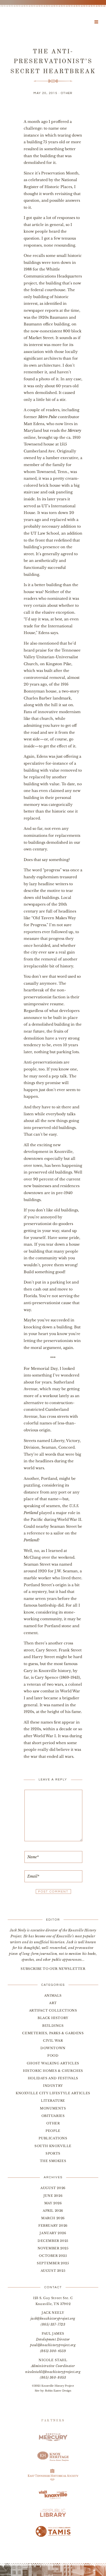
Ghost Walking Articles (53, 2063)
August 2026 (53, 2188)
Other (67, 93)
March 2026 (53, 2218)
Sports (53, 2153)
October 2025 (53, 2256)
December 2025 (53, 2241)
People (53, 2131)
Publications (53, 2138)
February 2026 (53, 2226)
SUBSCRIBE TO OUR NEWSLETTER (53, 1969)
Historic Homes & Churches (53, 2071)
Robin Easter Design (58, 2391)
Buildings (53, 2026)
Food (53, 2055)
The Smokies (53, 2161)
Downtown (53, 2048)
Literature (53, 2101)
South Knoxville (53, 2146)
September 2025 (53, 2263)
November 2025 (53, 2248)
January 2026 (53, 2233)
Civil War (53, 2041)
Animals (53, 1995)
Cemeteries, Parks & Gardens (53, 2033)
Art (53, 2003)
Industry (53, 2086)
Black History (53, 2018)
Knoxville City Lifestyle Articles (53, 2093)
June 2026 (53, 2196)
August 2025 (53, 2271)
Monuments (53, 2108)
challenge (33, 128)
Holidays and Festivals (53, 2078)
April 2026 (53, 2211)
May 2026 (53, 2203)
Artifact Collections (53, 2010)
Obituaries (53, 2116)
